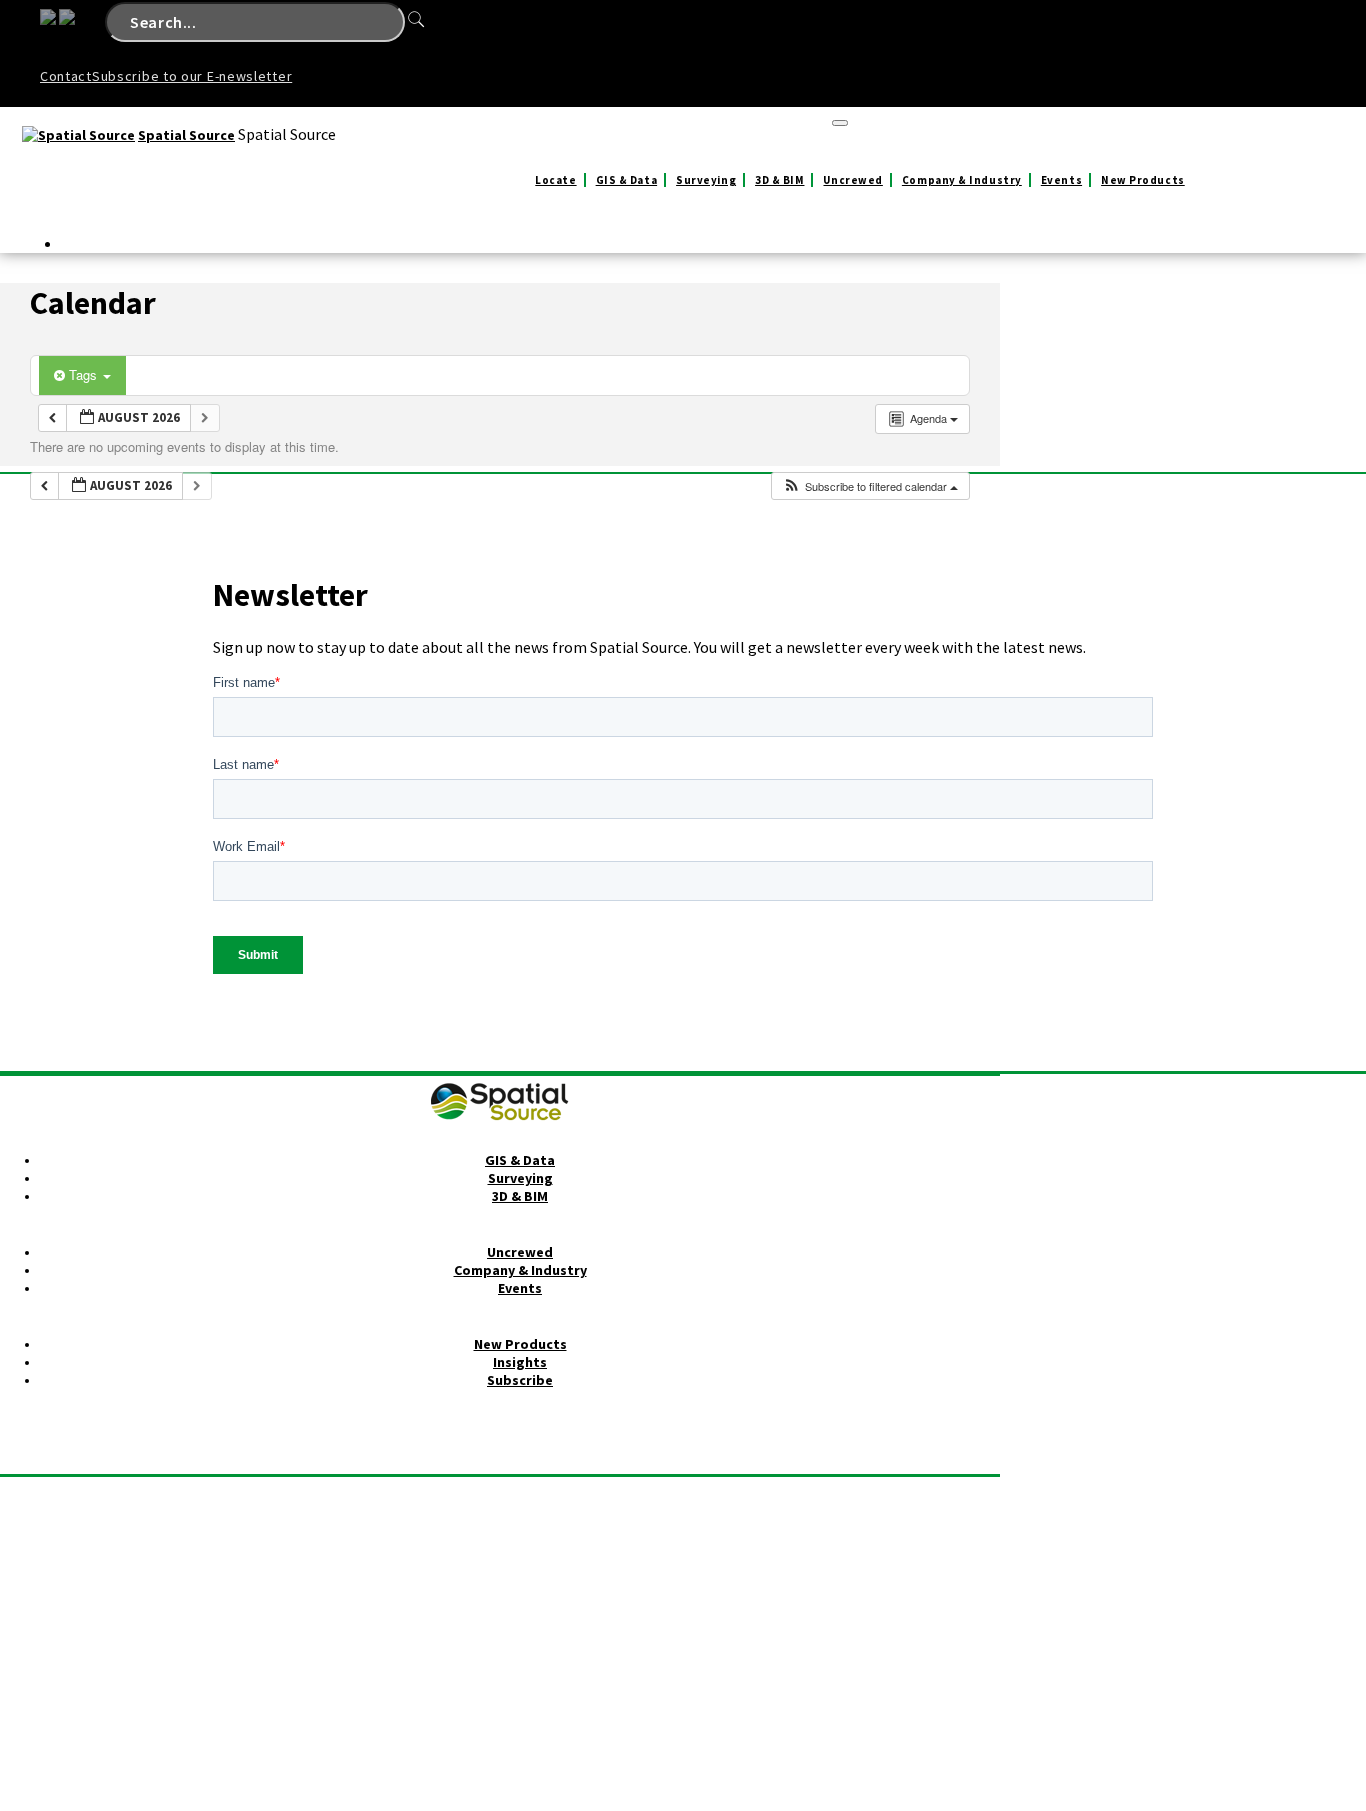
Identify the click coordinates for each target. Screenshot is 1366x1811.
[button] (870, 486)
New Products (1143, 180)
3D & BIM (779, 180)
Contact (66, 76)
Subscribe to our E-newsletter (192, 76)
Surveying (706, 180)
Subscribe (520, 1380)
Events (1061, 180)
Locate (555, 180)
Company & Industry (962, 180)
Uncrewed (852, 180)
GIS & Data (627, 180)
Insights (520, 1362)
